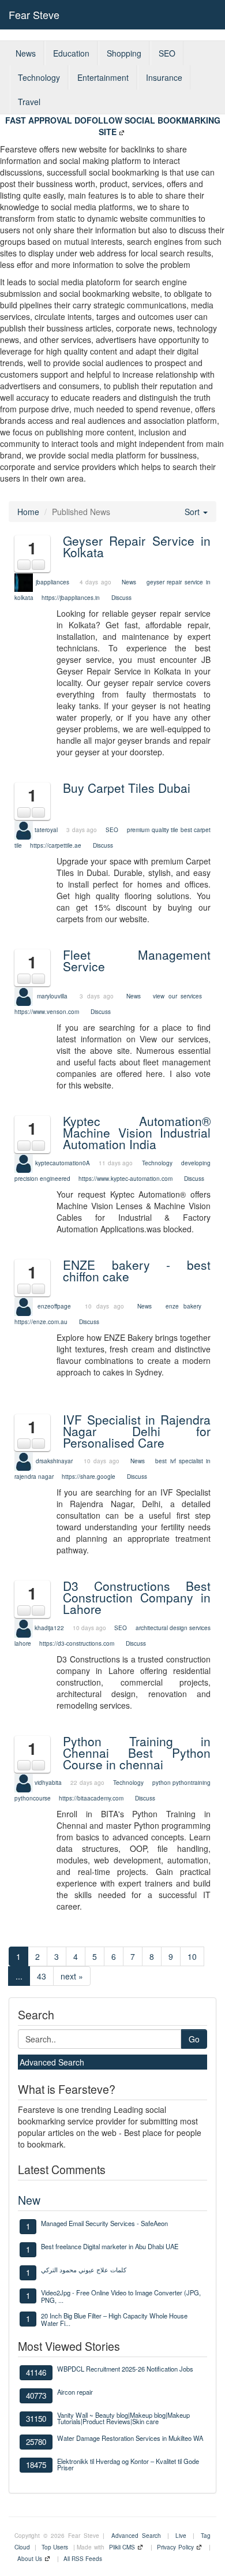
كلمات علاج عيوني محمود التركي (84, 2269)
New (29, 2200)
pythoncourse (33, 1798)
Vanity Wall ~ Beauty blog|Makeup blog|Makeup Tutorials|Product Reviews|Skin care (123, 2418)
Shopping (124, 53)
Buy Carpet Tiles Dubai (127, 788)
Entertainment (103, 77)
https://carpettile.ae (56, 845)
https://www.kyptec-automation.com (125, 1179)
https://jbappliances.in (71, 598)
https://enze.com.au (41, 1322)
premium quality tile (153, 829)
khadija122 (49, 1627)
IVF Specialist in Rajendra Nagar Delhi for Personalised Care (137, 1431)
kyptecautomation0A (63, 1162)
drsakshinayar (54, 1461)
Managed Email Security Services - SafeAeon (104, 2223)
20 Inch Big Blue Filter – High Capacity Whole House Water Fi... (114, 2319)
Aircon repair (75, 2392)
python (162, 1783)
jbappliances (52, 582)
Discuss (121, 598)
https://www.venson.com (47, 1012)
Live (181, 2536)
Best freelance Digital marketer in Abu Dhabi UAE (110, 2246)
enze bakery (183, 1306)
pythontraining (192, 1783)
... (19, 1976)
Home (28, 512)
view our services (177, 996)
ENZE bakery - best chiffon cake (137, 1270)
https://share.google (89, 1477)
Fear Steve (34, 14)
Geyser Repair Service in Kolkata (137, 546)
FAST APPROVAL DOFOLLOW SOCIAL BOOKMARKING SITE (113, 126)
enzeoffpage (54, 1306)
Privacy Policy (175, 2547)
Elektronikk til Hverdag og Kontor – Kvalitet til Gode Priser (128, 2464)
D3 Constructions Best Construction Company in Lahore (137, 1597)
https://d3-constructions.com (77, 1643)
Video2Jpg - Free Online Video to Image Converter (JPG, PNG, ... (121, 2296)
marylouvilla (52, 996)
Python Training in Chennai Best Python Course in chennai (137, 1753)
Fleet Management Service (137, 960)
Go (194, 2039)
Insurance (164, 77)
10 (192, 1956)
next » (72, 1976)
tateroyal (46, 829)
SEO (167, 53)
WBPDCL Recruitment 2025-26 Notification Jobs (125, 2369)
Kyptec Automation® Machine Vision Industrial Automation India (137, 1132)
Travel (29, 102)
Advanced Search (52, 2062)
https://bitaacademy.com (91, 1798)
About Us (30, 2559)
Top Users (55, 2547)
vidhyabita (48, 1783)
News (26, 53)
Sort (193, 512)
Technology (39, 77)
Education (71, 53)
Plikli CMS (122, 2547)
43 (42, 1976)
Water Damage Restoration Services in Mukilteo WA (130, 2438)
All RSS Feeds (83, 2559)
